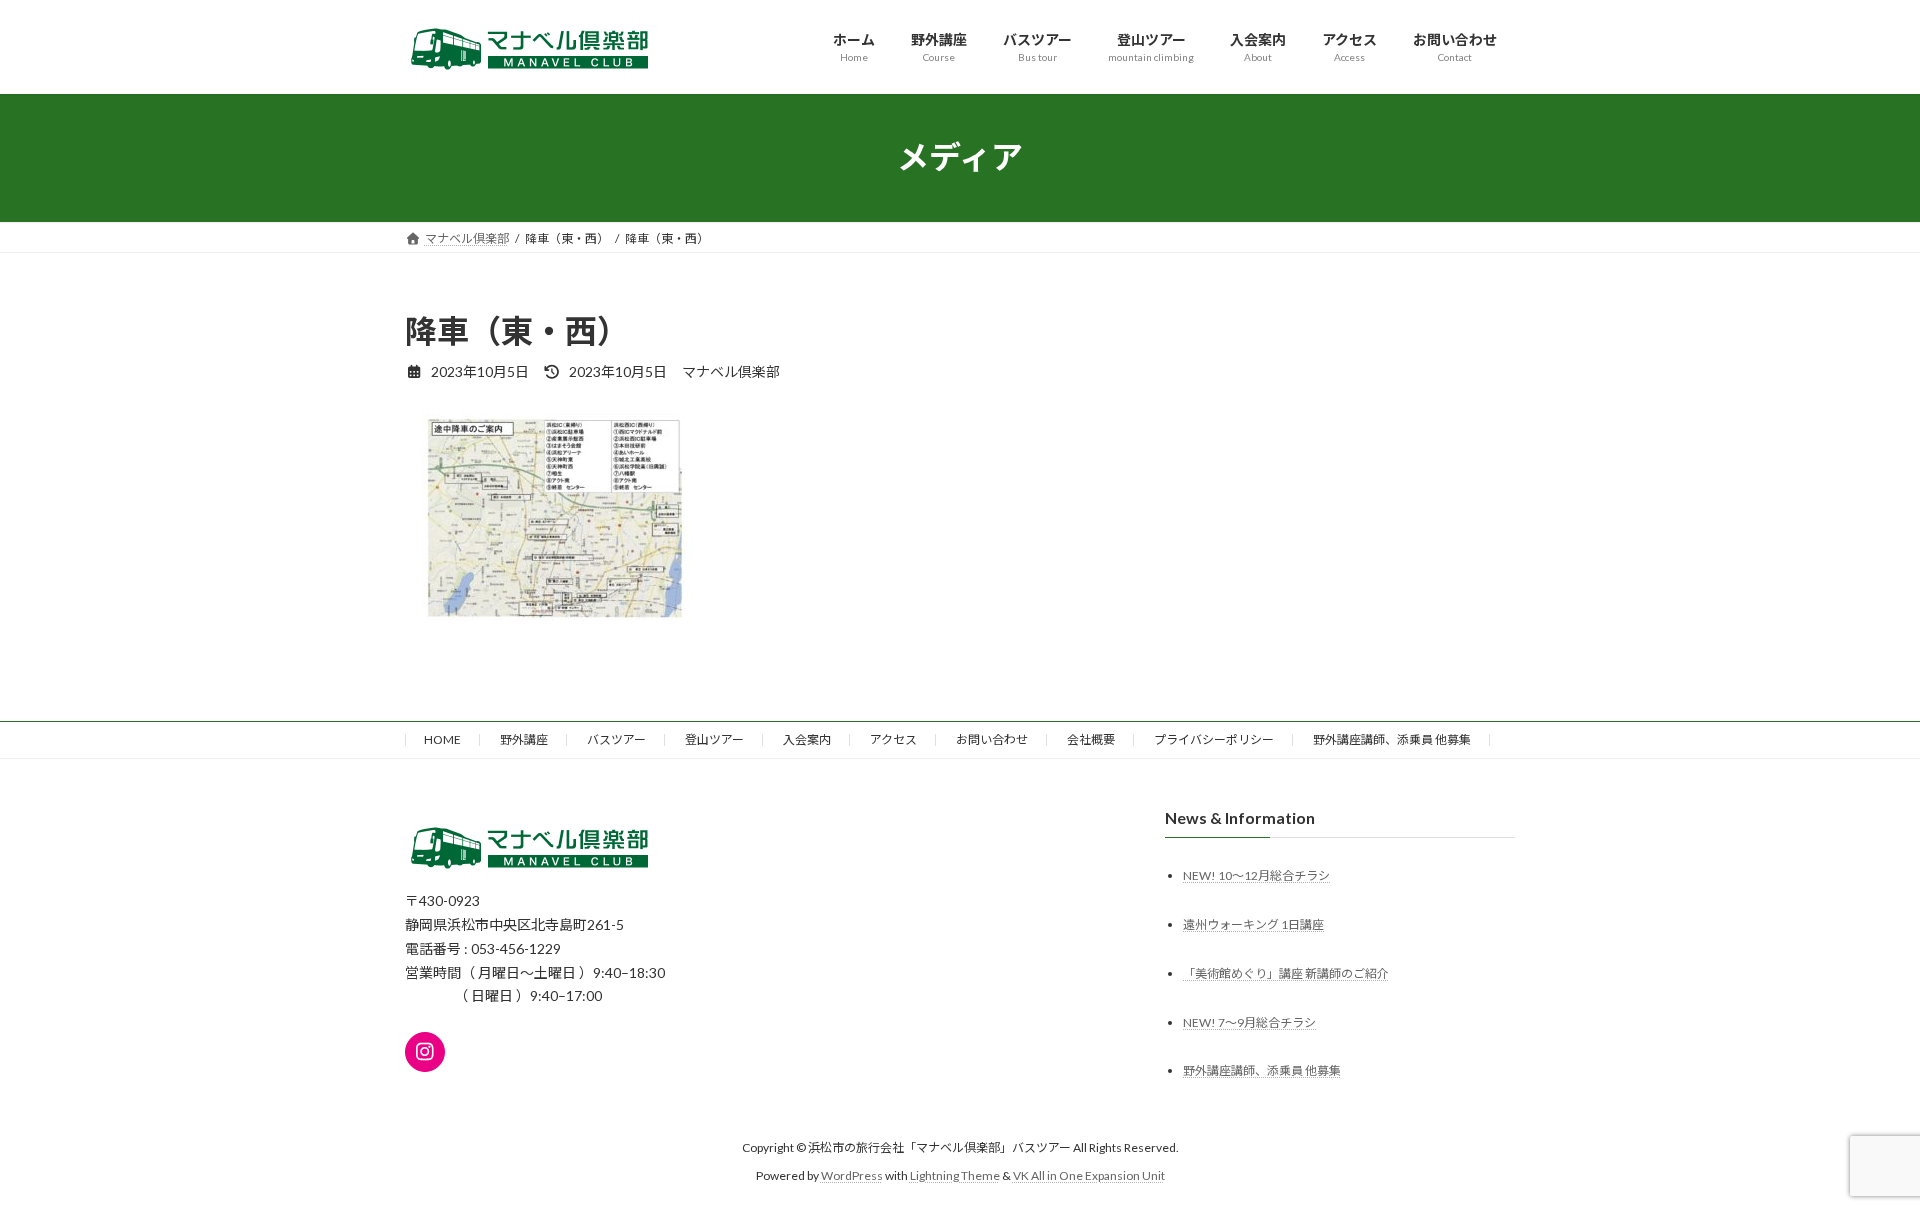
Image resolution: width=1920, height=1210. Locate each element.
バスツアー (616, 739)
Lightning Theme (955, 1175)
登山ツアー (714, 739)
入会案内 (807, 739)
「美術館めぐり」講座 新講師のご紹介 (1286, 972)
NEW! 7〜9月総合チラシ (1249, 1021)
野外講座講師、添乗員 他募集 (1392, 739)
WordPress (852, 1175)
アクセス (893, 739)
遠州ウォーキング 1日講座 (1253, 923)
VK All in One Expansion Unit (1089, 1175)
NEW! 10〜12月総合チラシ (1256, 874)
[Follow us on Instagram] (425, 1051)
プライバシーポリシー (1214, 739)
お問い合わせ (992, 739)
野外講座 (524, 739)
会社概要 (1091, 739)
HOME (442, 739)
